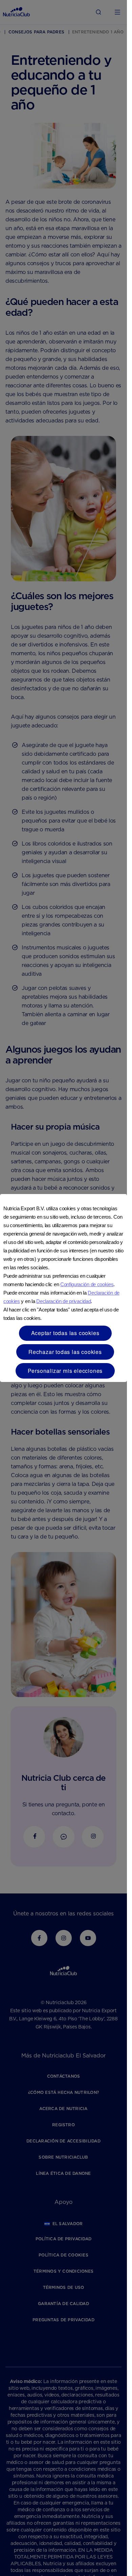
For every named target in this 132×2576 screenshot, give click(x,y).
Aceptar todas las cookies (65, 1333)
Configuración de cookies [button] (87, 1284)
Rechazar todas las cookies (65, 1352)
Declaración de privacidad (63, 1301)
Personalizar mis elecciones (65, 1371)
